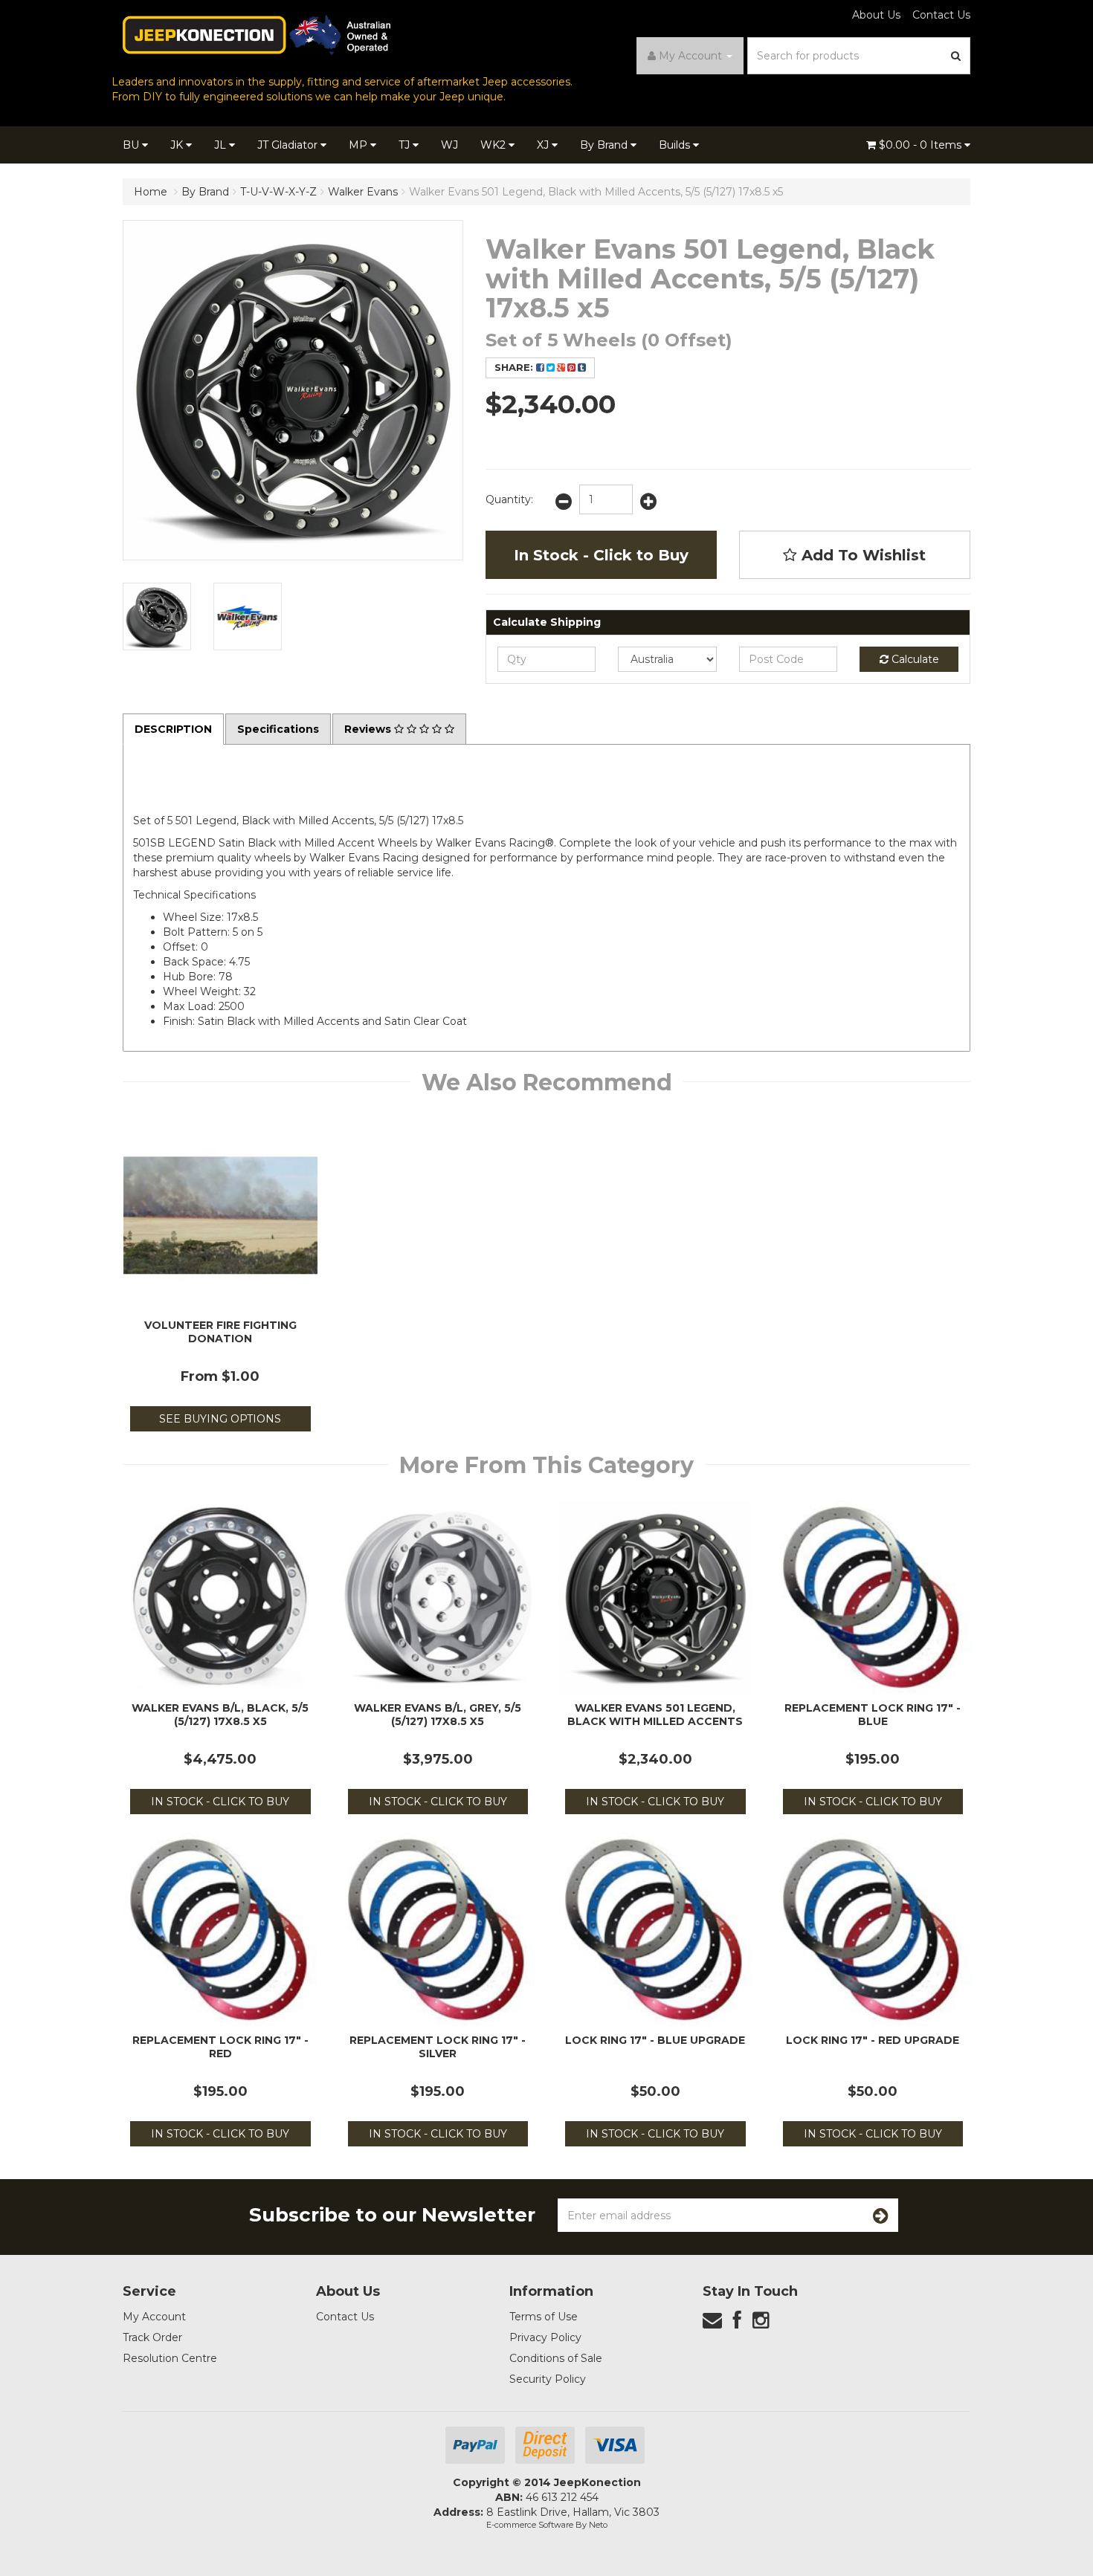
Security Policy (548, 2379)
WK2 (494, 145)
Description (173, 729)
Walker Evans (363, 192)
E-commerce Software (530, 2525)
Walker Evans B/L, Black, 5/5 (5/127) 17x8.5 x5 (220, 1715)
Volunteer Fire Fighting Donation (220, 1332)
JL (222, 145)
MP (360, 145)
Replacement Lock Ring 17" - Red (220, 2047)
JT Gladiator (289, 145)
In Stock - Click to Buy (601, 555)
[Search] (956, 56)
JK (178, 145)
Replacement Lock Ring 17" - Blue (873, 1715)
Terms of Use (544, 2317)
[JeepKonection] (257, 34)
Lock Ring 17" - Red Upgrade (873, 2040)
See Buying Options (220, 1419)
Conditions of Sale (556, 2358)
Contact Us (941, 15)
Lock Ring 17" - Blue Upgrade (655, 2040)
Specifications (278, 729)
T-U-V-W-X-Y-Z (278, 192)
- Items (922, 145)
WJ (449, 145)
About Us (876, 15)
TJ (406, 145)
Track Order (152, 2337)
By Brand (605, 145)
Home (151, 192)
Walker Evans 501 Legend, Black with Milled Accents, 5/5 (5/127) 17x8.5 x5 (596, 192)
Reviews (369, 729)
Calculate (914, 659)
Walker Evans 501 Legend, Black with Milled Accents (655, 1715)
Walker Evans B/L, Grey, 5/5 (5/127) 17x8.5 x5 (438, 1715)
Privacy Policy (545, 2337)
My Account (154, 2317)
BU (132, 145)
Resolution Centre (170, 2358)
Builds (676, 145)
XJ (544, 145)
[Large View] (157, 617)
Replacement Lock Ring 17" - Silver (438, 2047)
